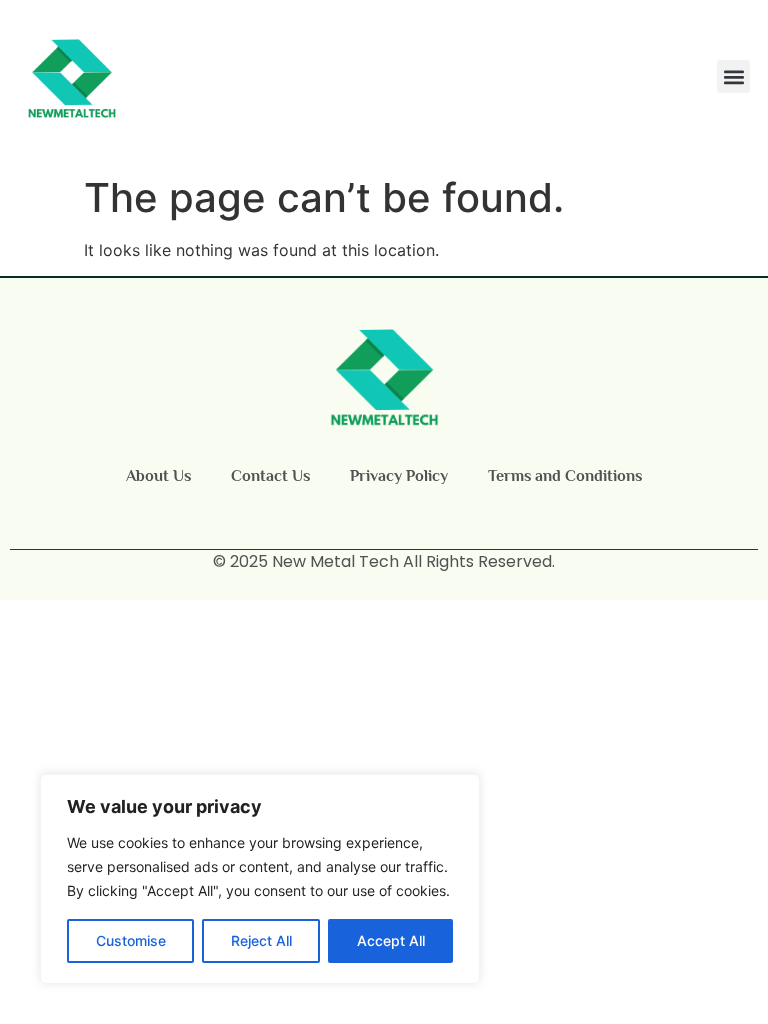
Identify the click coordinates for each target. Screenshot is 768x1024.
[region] (260, 879)
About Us (158, 476)
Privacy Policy (399, 476)
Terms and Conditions (565, 476)
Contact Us (270, 476)
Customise (131, 940)
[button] (733, 76)
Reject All (261, 940)
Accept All (391, 940)
